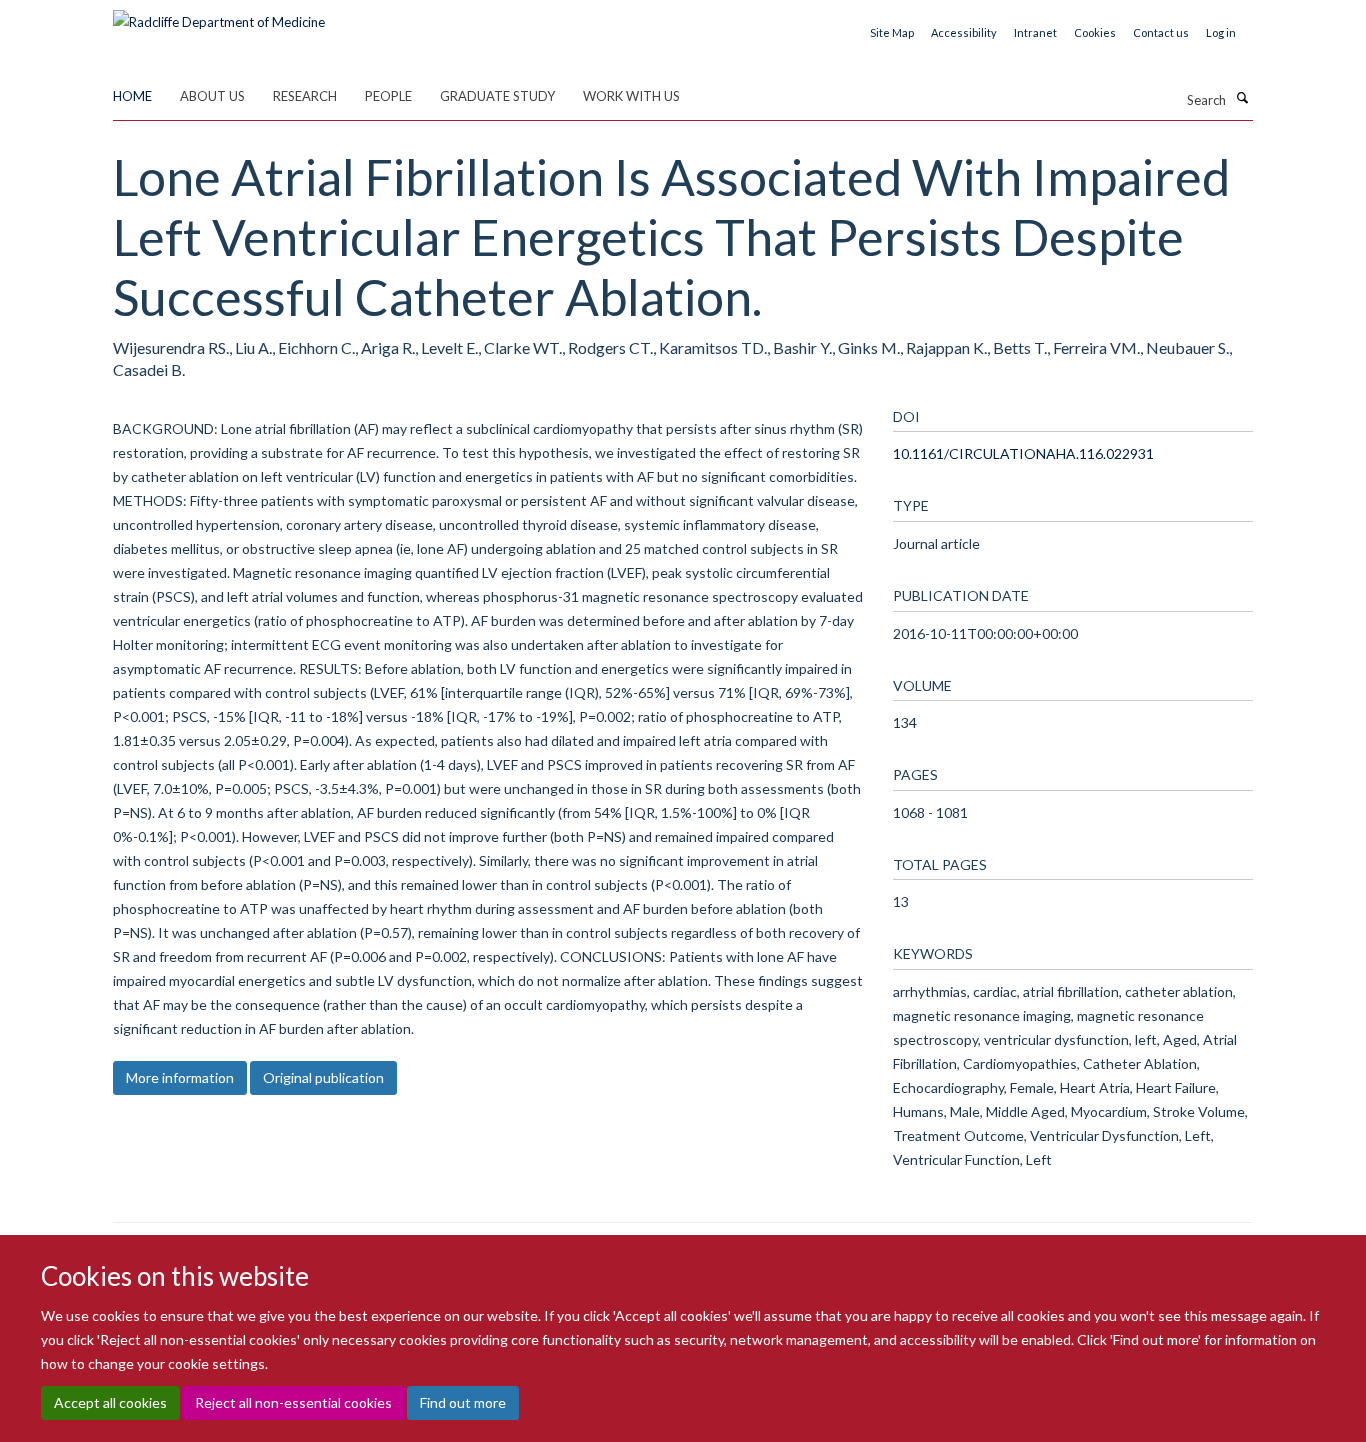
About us (212, 96)
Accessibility (964, 32)
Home (132, 96)
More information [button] (180, 1077)
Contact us (1161, 32)
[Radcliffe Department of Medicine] (219, 15)
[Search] (1242, 98)
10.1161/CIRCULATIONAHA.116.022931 (1023, 453)
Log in (1221, 32)
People (388, 96)
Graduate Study (497, 96)
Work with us (631, 96)
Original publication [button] (323, 1077)
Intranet (1035, 32)
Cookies (1095, 32)
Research (305, 96)
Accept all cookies (110, 1402)
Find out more (463, 1402)
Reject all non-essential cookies (293, 1402)
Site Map (892, 32)
